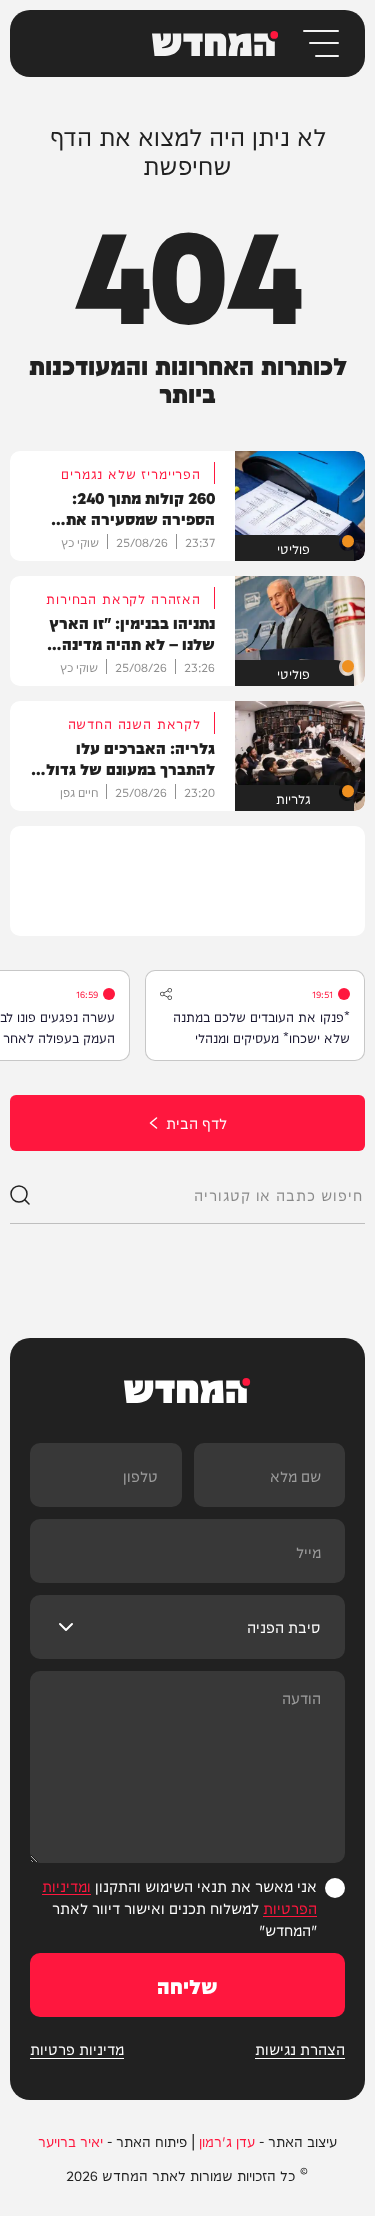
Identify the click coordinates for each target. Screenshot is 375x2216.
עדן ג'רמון (227, 2141)
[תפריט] (319, 43)
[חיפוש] (20, 1195)
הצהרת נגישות (300, 2049)
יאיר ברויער (70, 2141)
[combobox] (197, 1195)
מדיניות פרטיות (77, 2049)
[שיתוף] (166, 994)
